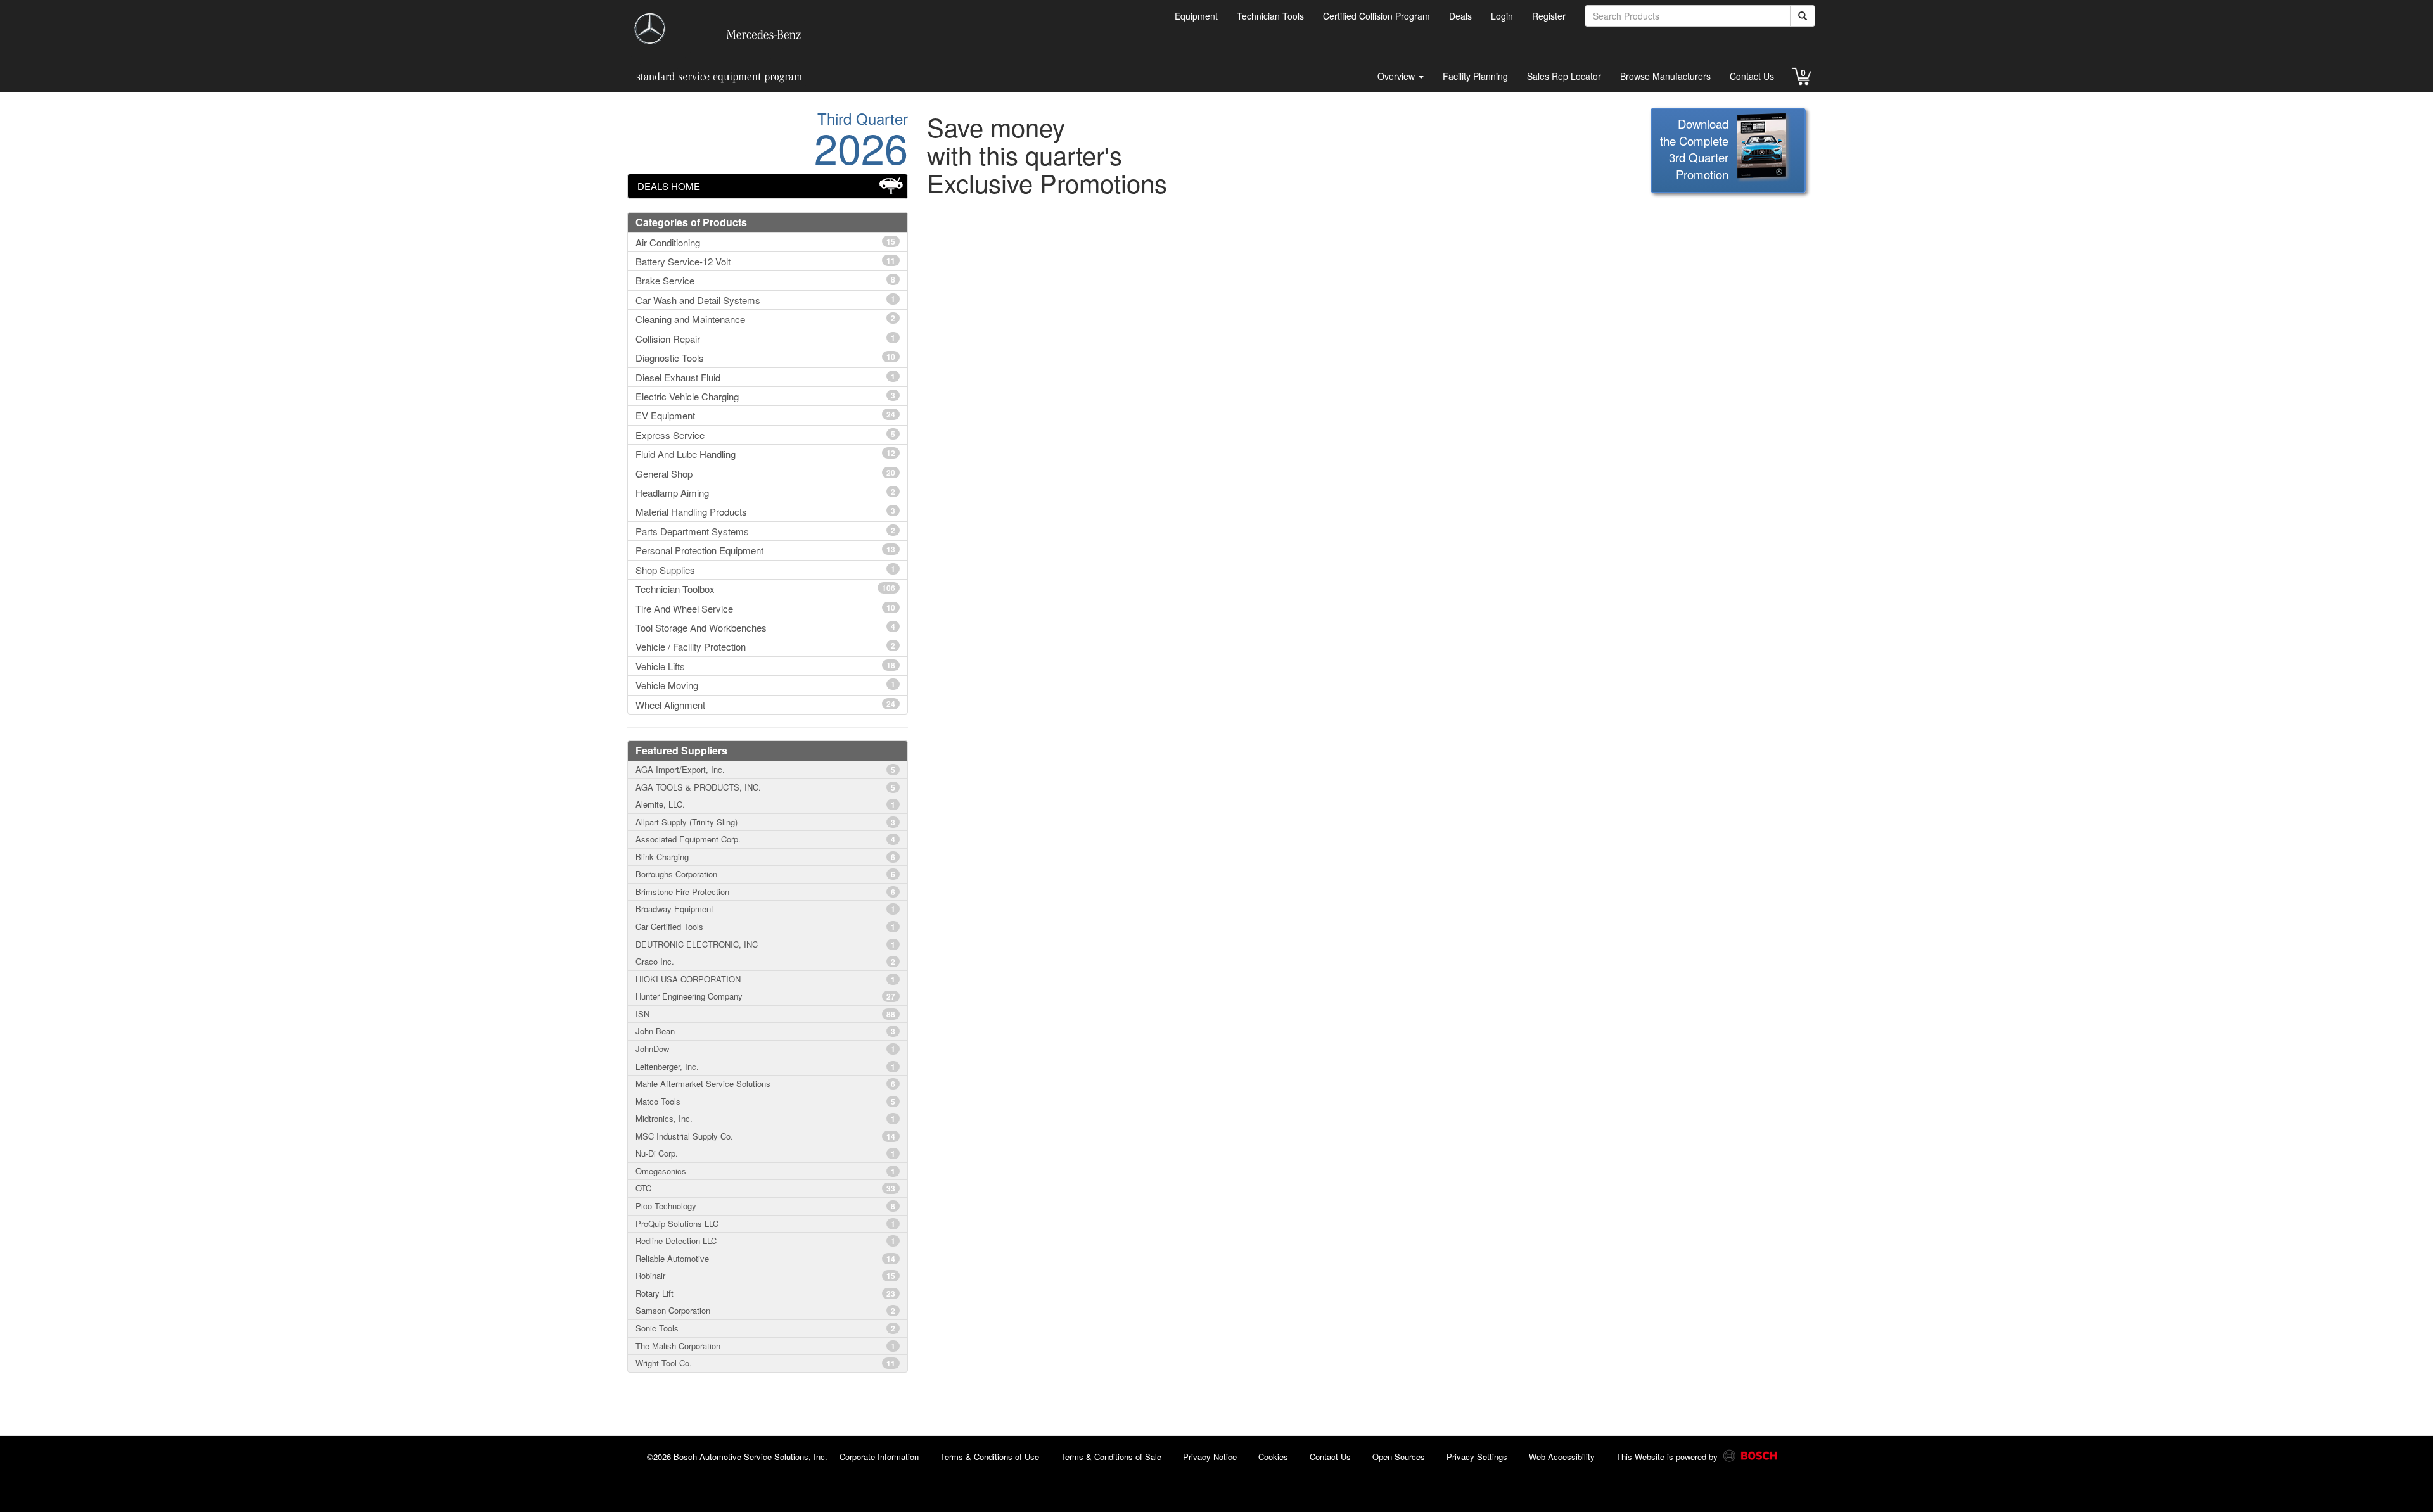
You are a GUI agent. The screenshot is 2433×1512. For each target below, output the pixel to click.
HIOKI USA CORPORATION (765, 979)
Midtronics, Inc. (765, 1118)
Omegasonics (765, 1171)
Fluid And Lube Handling (765, 454)
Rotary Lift (765, 1293)
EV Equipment (765, 415)
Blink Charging (765, 857)
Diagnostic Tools (765, 358)
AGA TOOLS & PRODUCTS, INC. (765, 787)
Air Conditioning (765, 242)
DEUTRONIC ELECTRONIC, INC (765, 944)
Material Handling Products (765, 511)
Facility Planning (1475, 76)
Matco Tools (765, 1101)
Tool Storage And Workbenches (765, 627)
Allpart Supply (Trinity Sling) (765, 822)
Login (1502, 16)
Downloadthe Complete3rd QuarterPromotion (1694, 149)
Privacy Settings (1477, 1457)
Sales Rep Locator (1564, 76)
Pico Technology (765, 1206)
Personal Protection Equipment (765, 550)
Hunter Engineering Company (765, 996)
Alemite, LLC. (765, 804)
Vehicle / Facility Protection (765, 646)
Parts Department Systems (765, 531)
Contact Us (1752, 76)
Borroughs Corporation (765, 874)
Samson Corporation (765, 1310)
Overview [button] (1397, 76)
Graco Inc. (765, 961)
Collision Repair (765, 339)
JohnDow (765, 1049)
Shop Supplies (765, 570)
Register (1549, 16)
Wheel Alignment (765, 705)
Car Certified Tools (765, 926)
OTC (765, 1188)
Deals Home (669, 186)
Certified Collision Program (1376, 16)
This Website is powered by (1668, 1457)
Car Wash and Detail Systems (765, 300)
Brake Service (765, 280)
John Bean (765, 1031)
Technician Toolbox (765, 589)
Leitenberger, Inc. (765, 1066)
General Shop (765, 473)
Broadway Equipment (765, 909)
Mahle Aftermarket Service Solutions (765, 1083)
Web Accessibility (1562, 1457)
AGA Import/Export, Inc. (765, 769)
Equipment (1196, 16)
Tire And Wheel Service (765, 608)
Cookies (1273, 1457)
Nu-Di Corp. (765, 1153)
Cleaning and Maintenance (765, 319)
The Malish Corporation (765, 1346)
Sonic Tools (765, 1328)
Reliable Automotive (765, 1258)
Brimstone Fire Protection (765, 892)
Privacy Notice (1210, 1457)
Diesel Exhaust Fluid (765, 377)
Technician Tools (1270, 16)
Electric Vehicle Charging (765, 396)
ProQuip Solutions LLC (765, 1223)
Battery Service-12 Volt (765, 261)
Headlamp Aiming (765, 492)
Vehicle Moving (765, 685)
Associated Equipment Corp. (765, 839)
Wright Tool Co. (765, 1363)
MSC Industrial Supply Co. (765, 1136)
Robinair (765, 1275)
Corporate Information (879, 1457)
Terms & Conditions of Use (990, 1457)
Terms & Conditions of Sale (1111, 1457)
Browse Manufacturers (1665, 76)
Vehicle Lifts (765, 666)
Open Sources (1399, 1457)
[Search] (1803, 16)
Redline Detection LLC (765, 1241)
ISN (765, 1014)
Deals (1460, 16)
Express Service (765, 435)
